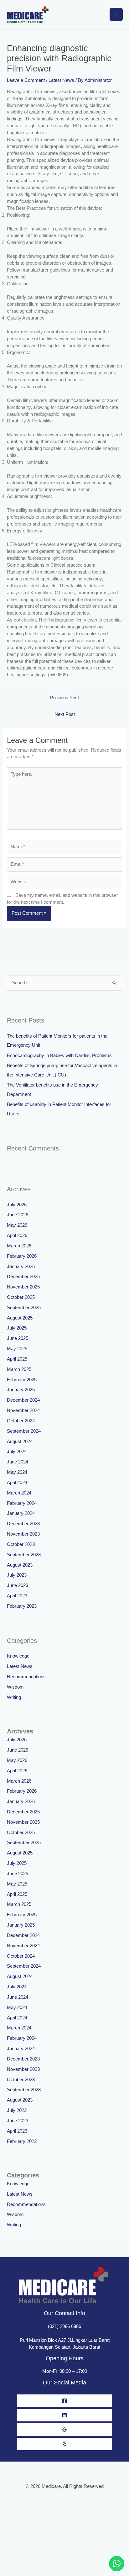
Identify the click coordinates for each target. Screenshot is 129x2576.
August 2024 (20, 1441)
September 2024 (24, 1431)
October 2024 (21, 1421)
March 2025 (19, 1369)
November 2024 (23, 1410)
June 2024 (18, 1462)
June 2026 (18, 1215)
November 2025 (23, 1287)
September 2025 (24, 1308)
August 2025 (20, 1318)
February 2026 (22, 1256)
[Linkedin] (64, 2415)
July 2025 (17, 1328)
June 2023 (18, 1585)
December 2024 (23, 1400)
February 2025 (22, 1380)
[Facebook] (64, 2401)
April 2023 (17, 1596)
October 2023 (21, 1544)
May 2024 (17, 1472)
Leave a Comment (26, 80)
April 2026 (17, 1235)
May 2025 (17, 1349)
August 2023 (20, 1565)
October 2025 (21, 1297)
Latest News (61, 80)
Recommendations (26, 1677)
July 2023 (17, 1575)
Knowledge (18, 1656)
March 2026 (19, 1246)
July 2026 (17, 1205)
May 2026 (17, 1225)
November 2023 (23, 1534)
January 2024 (21, 1513)
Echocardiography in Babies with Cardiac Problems (59, 1055)
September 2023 (24, 1555)
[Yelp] (64, 2444)
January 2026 (21, 1267)
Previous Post (64, 698)
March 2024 (19, 1493)
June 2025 (18, 1338)
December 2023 (23, 1524)
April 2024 (17, 1483)
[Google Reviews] (64, 2430)
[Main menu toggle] (116, 14)
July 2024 (17, 1452)
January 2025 (21, 1390)
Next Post (65, 714)
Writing (14, 1697)
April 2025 (17, 1359)
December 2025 (23, 1277)
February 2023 (22, 1606)
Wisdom (15, 1687)
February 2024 (22, 1503)
